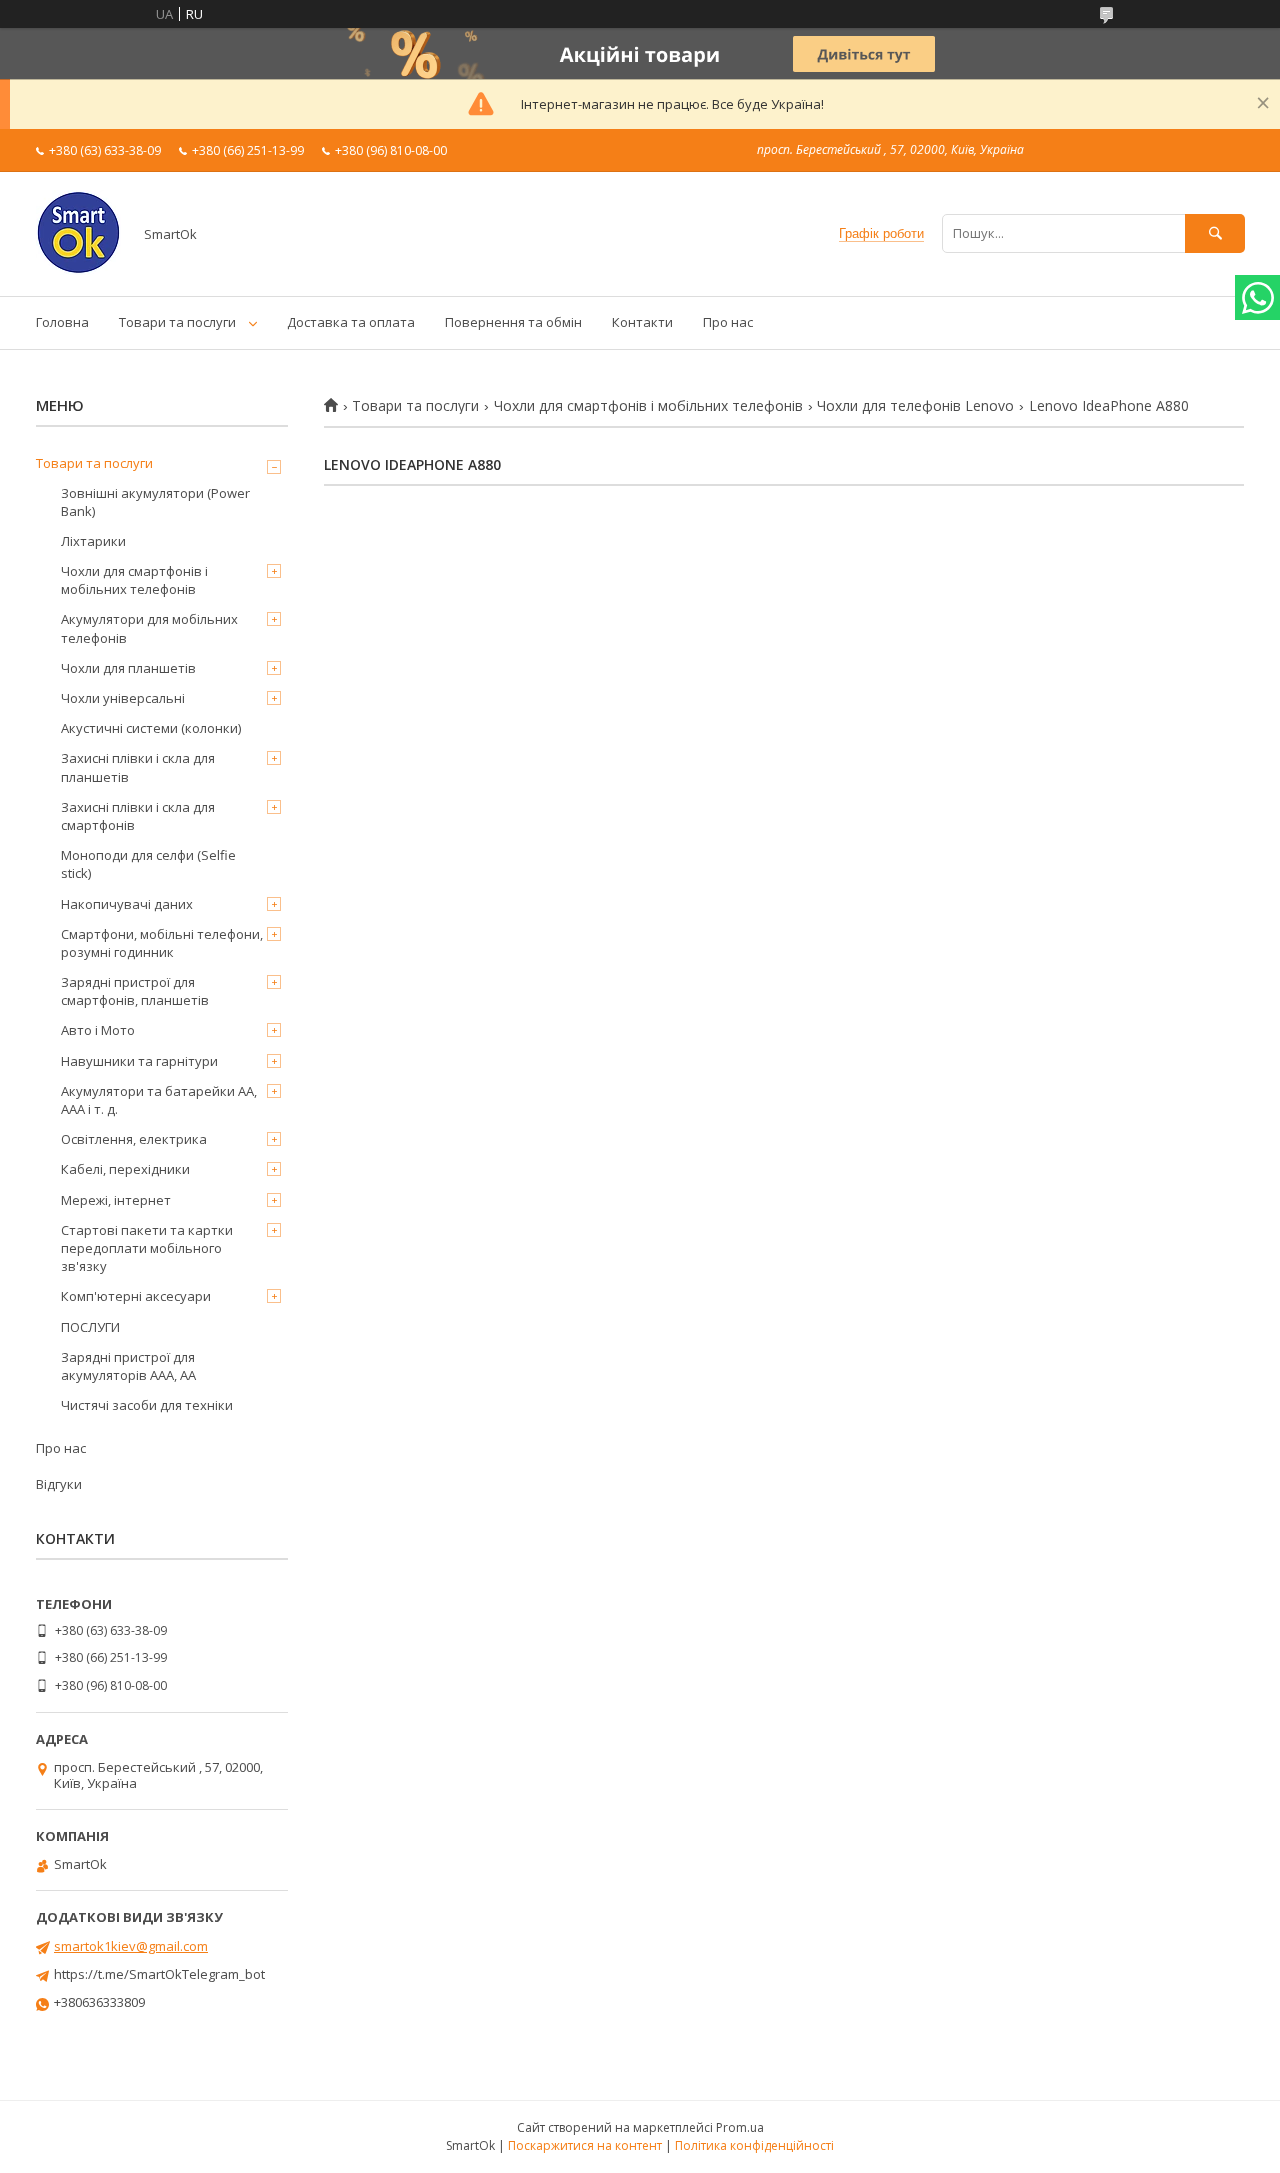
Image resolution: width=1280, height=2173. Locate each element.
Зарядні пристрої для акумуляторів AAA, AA (128, 1366)
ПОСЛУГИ (90, 1327)
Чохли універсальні (123, 698)
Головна (62, 322)
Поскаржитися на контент (585, 2145)
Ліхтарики (93, 541)
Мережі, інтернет (116, 1200)
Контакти (642, 322)
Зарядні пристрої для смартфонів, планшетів (135, 991)
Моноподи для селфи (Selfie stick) (148, 864)
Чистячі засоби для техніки (147, 1405)
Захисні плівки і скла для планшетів (138, 767)
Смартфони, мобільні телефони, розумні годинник (162, 943)
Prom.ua (740, 2127)
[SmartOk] (78, 270)
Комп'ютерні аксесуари (136, 1296)
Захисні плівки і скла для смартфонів (138, 816)
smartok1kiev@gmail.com (131, 1946)
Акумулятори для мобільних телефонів (149, 628)
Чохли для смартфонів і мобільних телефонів (648, 406)
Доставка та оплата (351, 322)
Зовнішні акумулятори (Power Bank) (155, 502)
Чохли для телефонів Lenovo (915, 406)
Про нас (728, 322)
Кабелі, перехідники (125, 1169)
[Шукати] (1215, 233)
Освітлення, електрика (134, 1139)
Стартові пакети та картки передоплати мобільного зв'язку (147, 1248)
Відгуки (59, 1484)
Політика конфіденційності (754, 2145)
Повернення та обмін (513, 322)
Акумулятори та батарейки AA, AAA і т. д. (159, 1100)
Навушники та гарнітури (139, 1061)
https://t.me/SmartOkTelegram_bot (159, 1974)
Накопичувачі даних (127, 904)
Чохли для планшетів (128, 668)
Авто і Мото (98, 1030)
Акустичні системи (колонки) (151, 728)
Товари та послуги (177, 322)
